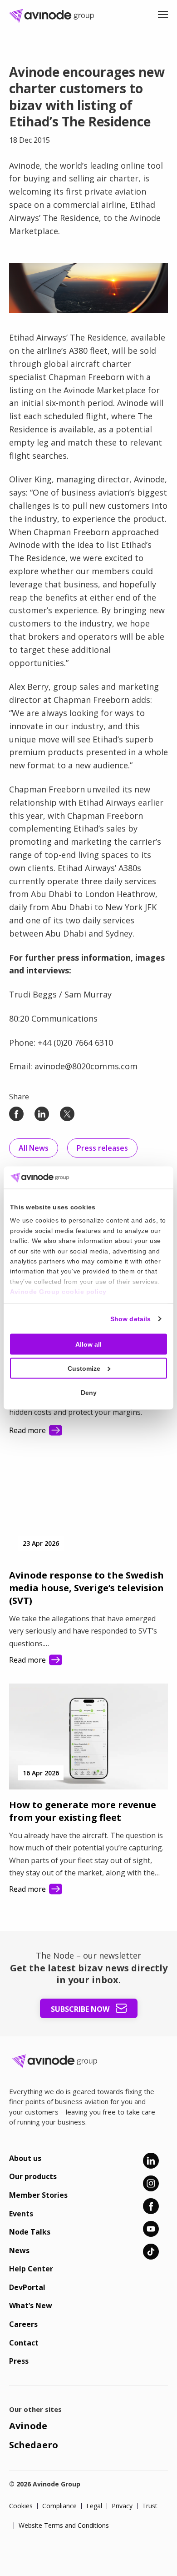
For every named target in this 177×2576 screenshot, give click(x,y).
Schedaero (34, 2445)
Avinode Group (54, 16)
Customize (84, 1368)
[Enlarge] (156, 275)
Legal (94, 2506)
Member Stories (38, 2195)
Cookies (21, 2506)
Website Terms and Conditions (64, 2526)
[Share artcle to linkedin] (42, 1114)
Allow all (88, 1344)
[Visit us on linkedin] (151, 2161)
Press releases (102, 1148)
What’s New (31, 2305)
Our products (33, 2176)
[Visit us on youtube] (151, 2229)
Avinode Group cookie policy (58, 1292)
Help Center (31, 2269)
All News (34, 1148)
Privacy (122, 2506)
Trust (150, 2506)
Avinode (28, 2426)
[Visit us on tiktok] (151, 2252)
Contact (24, 2343)
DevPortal (27, 2287)
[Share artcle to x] (67, 1114)
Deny (89, 1392)
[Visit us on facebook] (151, 2206)
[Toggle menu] (163, 16)
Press (19, 2361)
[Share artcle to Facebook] (16, 1114)
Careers (23, 2324)
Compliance (59, 2506)
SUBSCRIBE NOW (81, 2009)
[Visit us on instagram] (151, 2183)
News (19, 2250)
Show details (130, 1318)
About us (25, 2158)
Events (21, 2214)
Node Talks (30, 2232)
